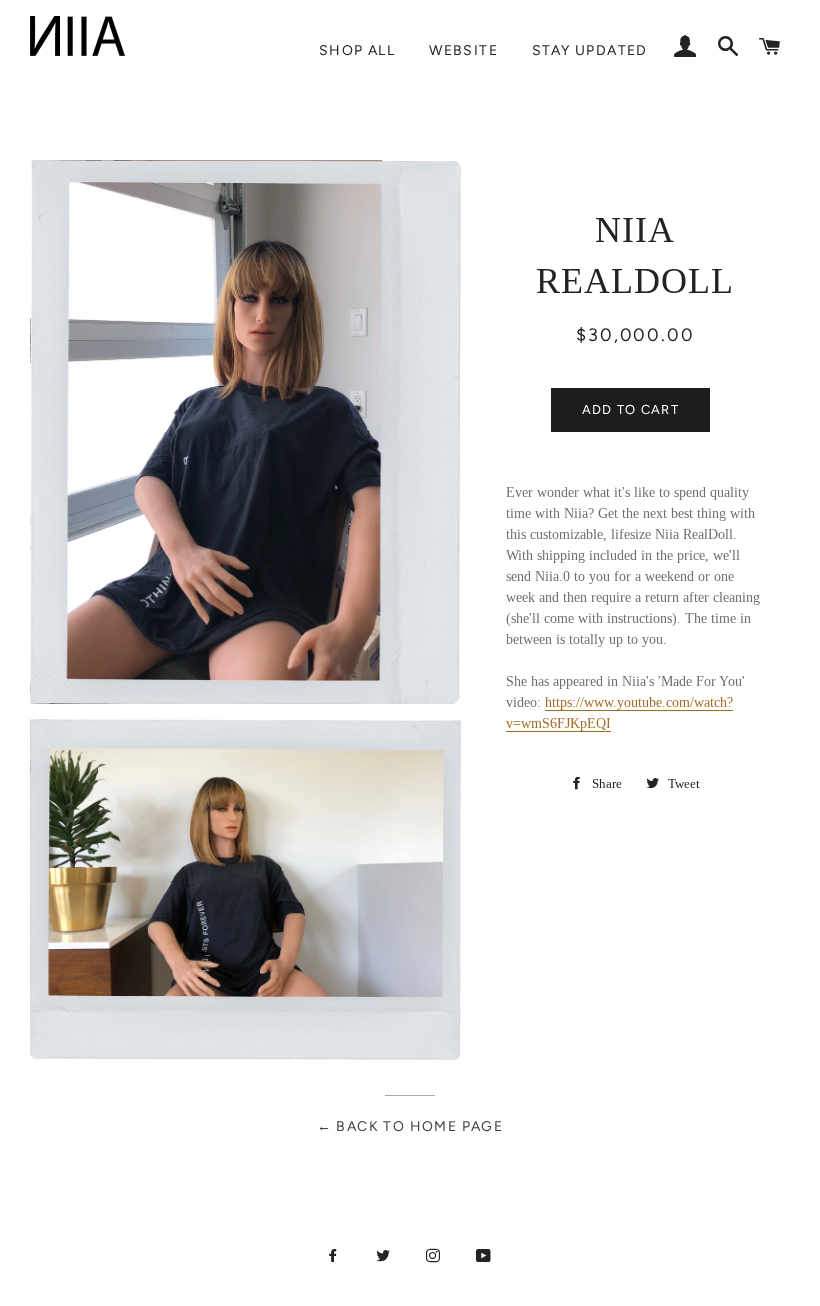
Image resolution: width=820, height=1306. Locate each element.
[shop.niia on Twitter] (385, 1256)
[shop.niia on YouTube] (485, 1256)
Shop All (357, 50)
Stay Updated (590, 50)
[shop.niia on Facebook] (335, 1256)
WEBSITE (463, 50)
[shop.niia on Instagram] (435, 1256)
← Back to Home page (410, 1126)
